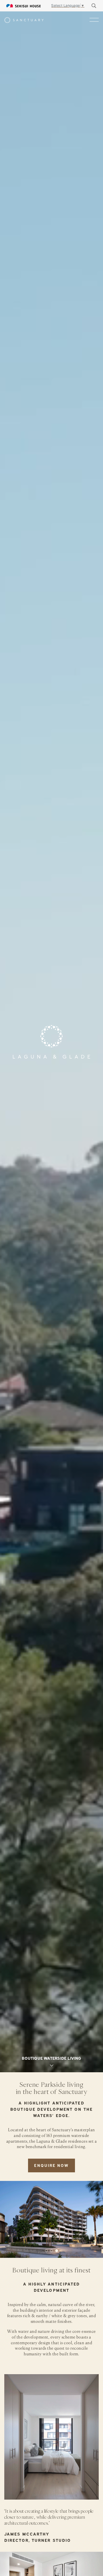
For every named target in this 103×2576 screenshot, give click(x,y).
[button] (46, 2251)
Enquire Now (51, 2165)
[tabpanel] (51, 1042)
